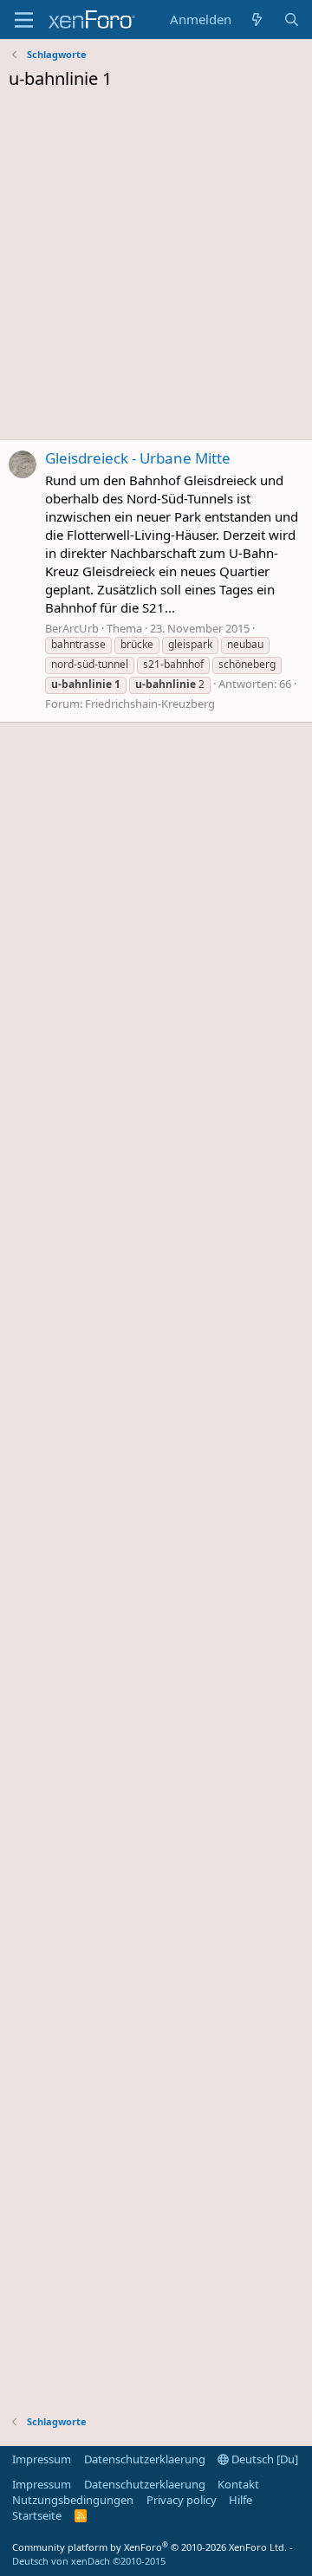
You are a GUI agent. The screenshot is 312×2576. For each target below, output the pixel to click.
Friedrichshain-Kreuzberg (150, 704)
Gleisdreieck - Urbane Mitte (138, 458)
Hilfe (240, 2500)
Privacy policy (182, 2500)
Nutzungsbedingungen (73, 2500)
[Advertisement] (156, 269)
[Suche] (292, 19)
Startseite (37, 2515)
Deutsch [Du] (263, 2459)
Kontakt (238, 2484)
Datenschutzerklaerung (145, 2459)
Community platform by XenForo (149, 2547)
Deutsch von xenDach (89, 2561)
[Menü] (24, 20)
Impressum (42, 2459)
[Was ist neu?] (257, 19)
